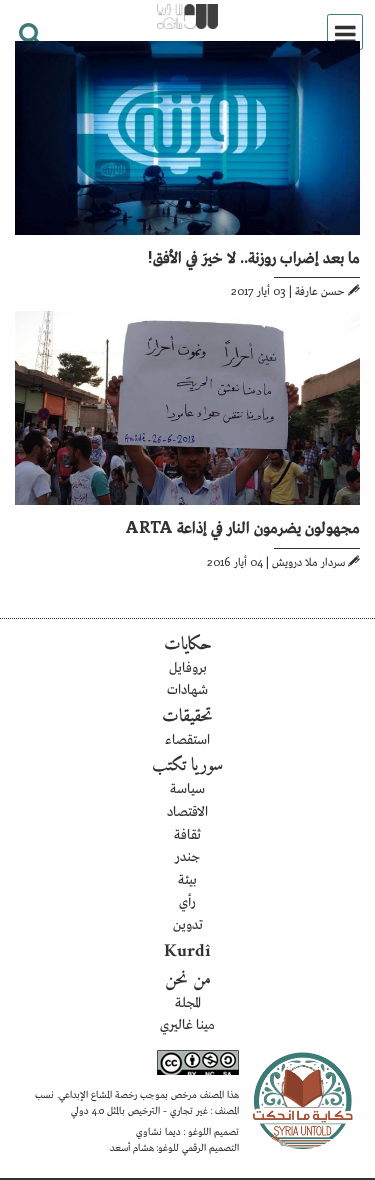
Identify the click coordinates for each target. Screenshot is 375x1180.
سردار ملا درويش (308, 561)
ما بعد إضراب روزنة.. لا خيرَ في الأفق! (254, 256)
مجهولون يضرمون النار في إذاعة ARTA (243, 526)
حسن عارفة (320, 290)
